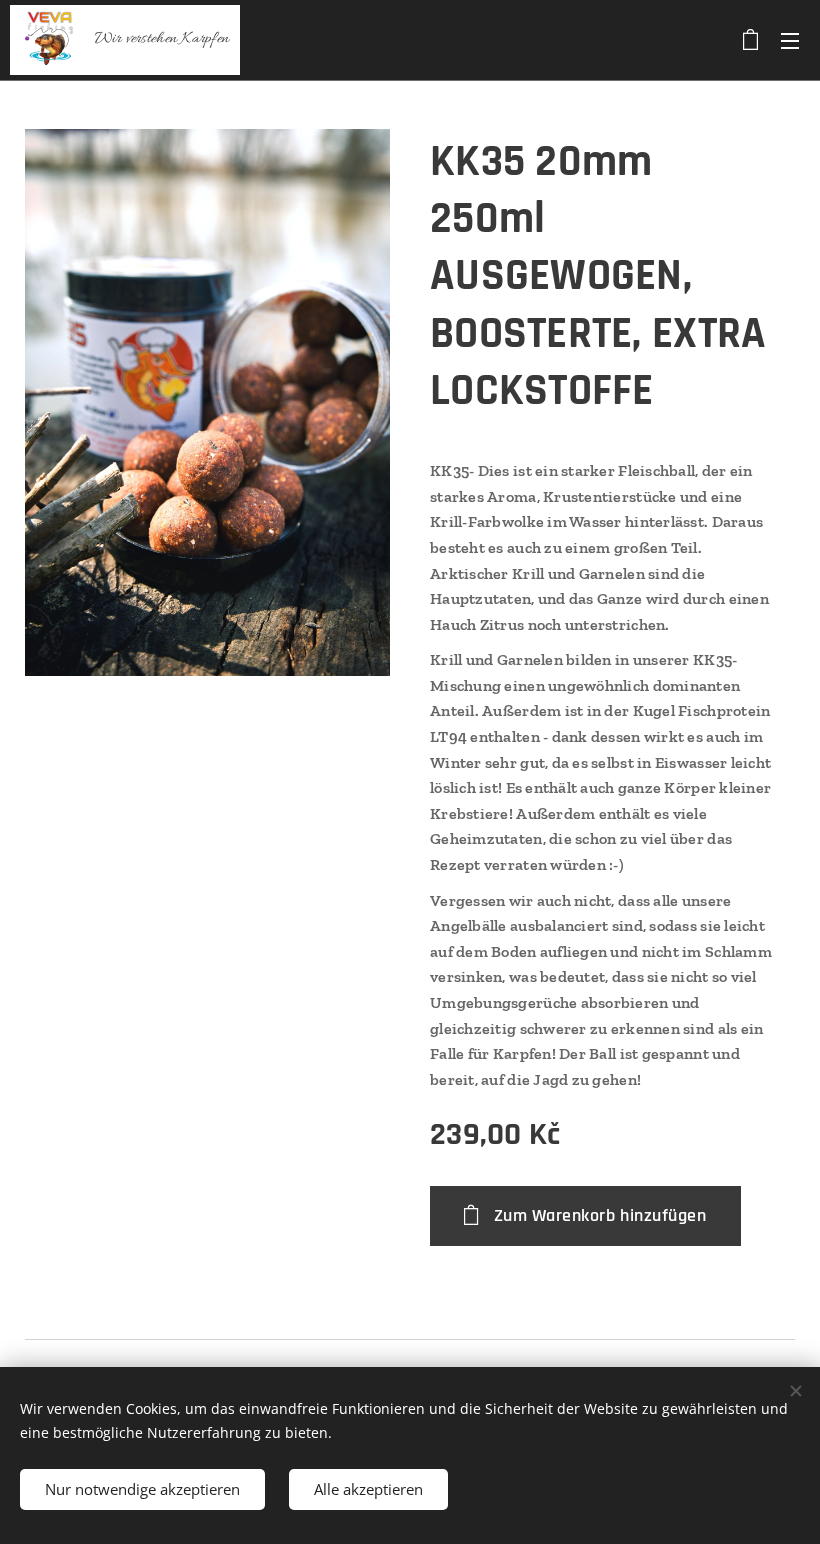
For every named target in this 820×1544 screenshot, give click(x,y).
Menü (790, 40)
